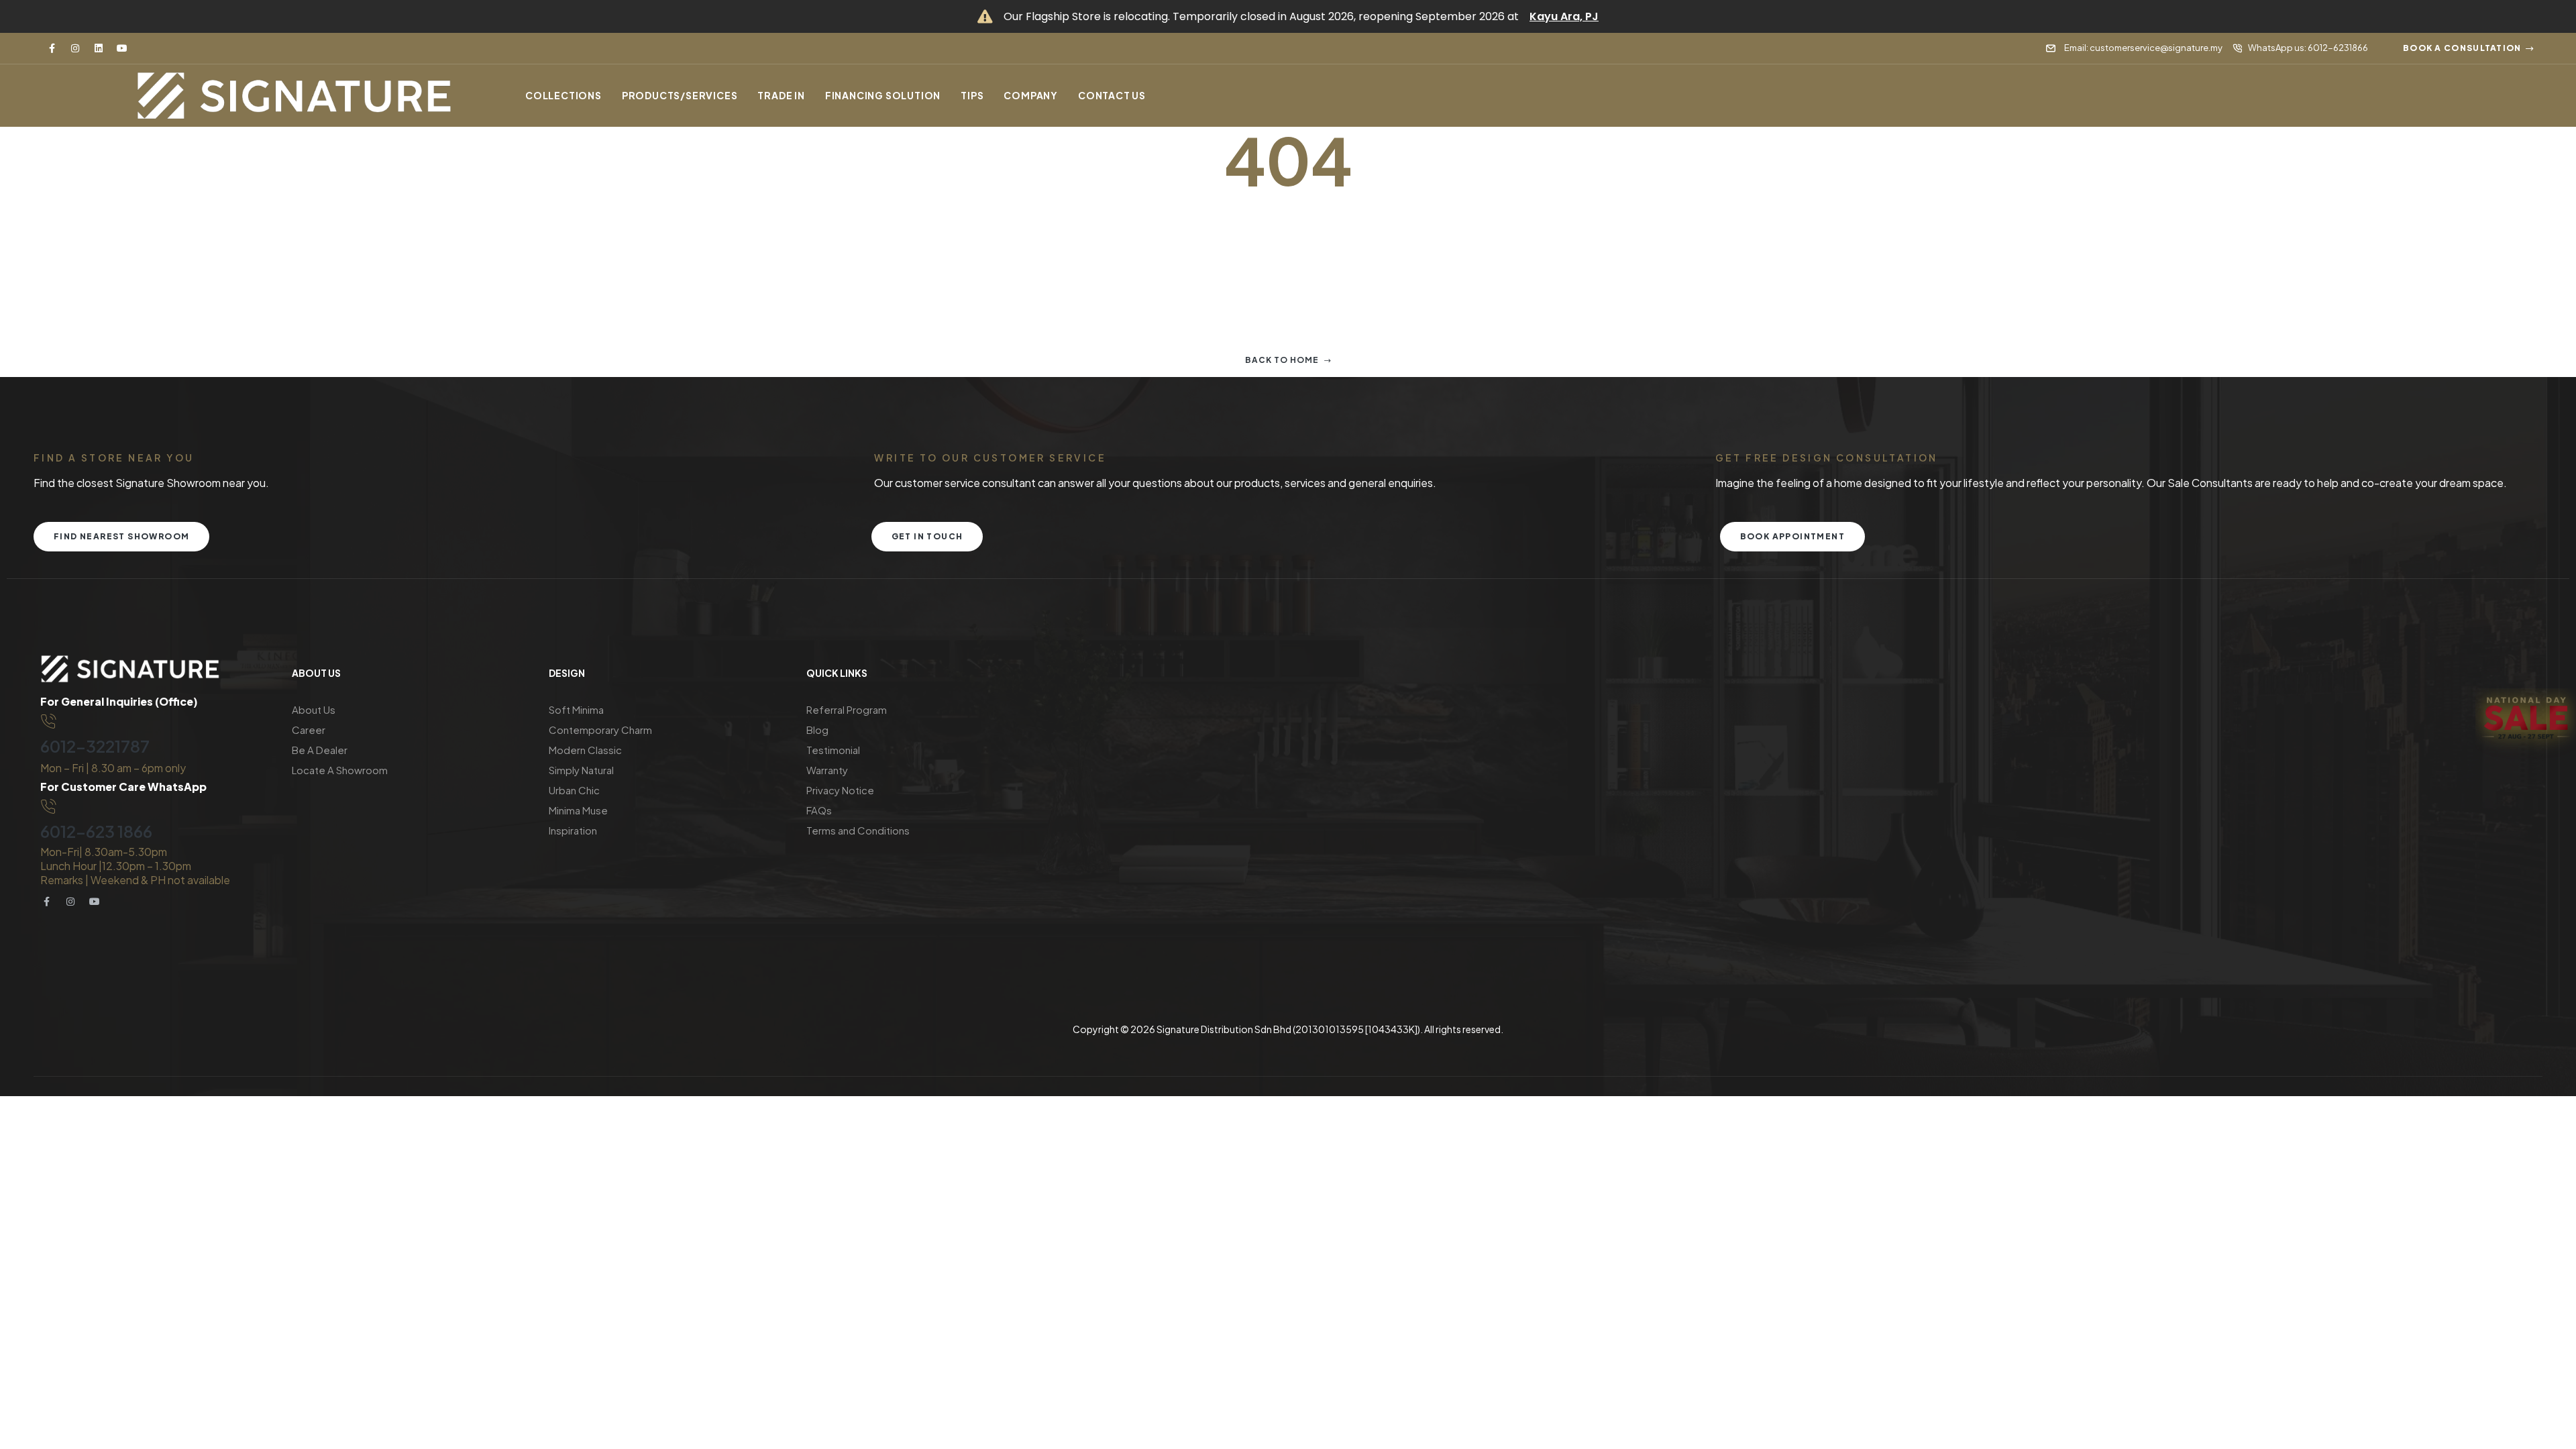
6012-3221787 (95, 746)
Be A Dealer (320, 750)
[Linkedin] (99, 48)
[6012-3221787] (48, 722)
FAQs (819, 810)
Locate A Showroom (340, 770)
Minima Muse (578, 810)
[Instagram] (75, 48)
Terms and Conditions (858, 830)
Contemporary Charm (600, 730)
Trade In (781, 95)
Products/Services (680, 95)
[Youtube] (122, 48)
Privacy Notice (840, 790)
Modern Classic (585, 750)
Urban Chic (574, 790)
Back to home (1282, 360)
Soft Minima (576, 709)
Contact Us (1112, 95)
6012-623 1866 (96, 831)
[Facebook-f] (52, 48)
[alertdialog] (1288, 16)
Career (309, 730)
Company (1031, 95)
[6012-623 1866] (48, 807)
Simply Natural (581, 770)
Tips (972, 95)
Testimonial (833, 750)
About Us (314, 709)
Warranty (827, 770)
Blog (817, 730)
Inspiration (573, 830)
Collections (563, 95)
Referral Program (847, 709)
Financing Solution (883, 95)
